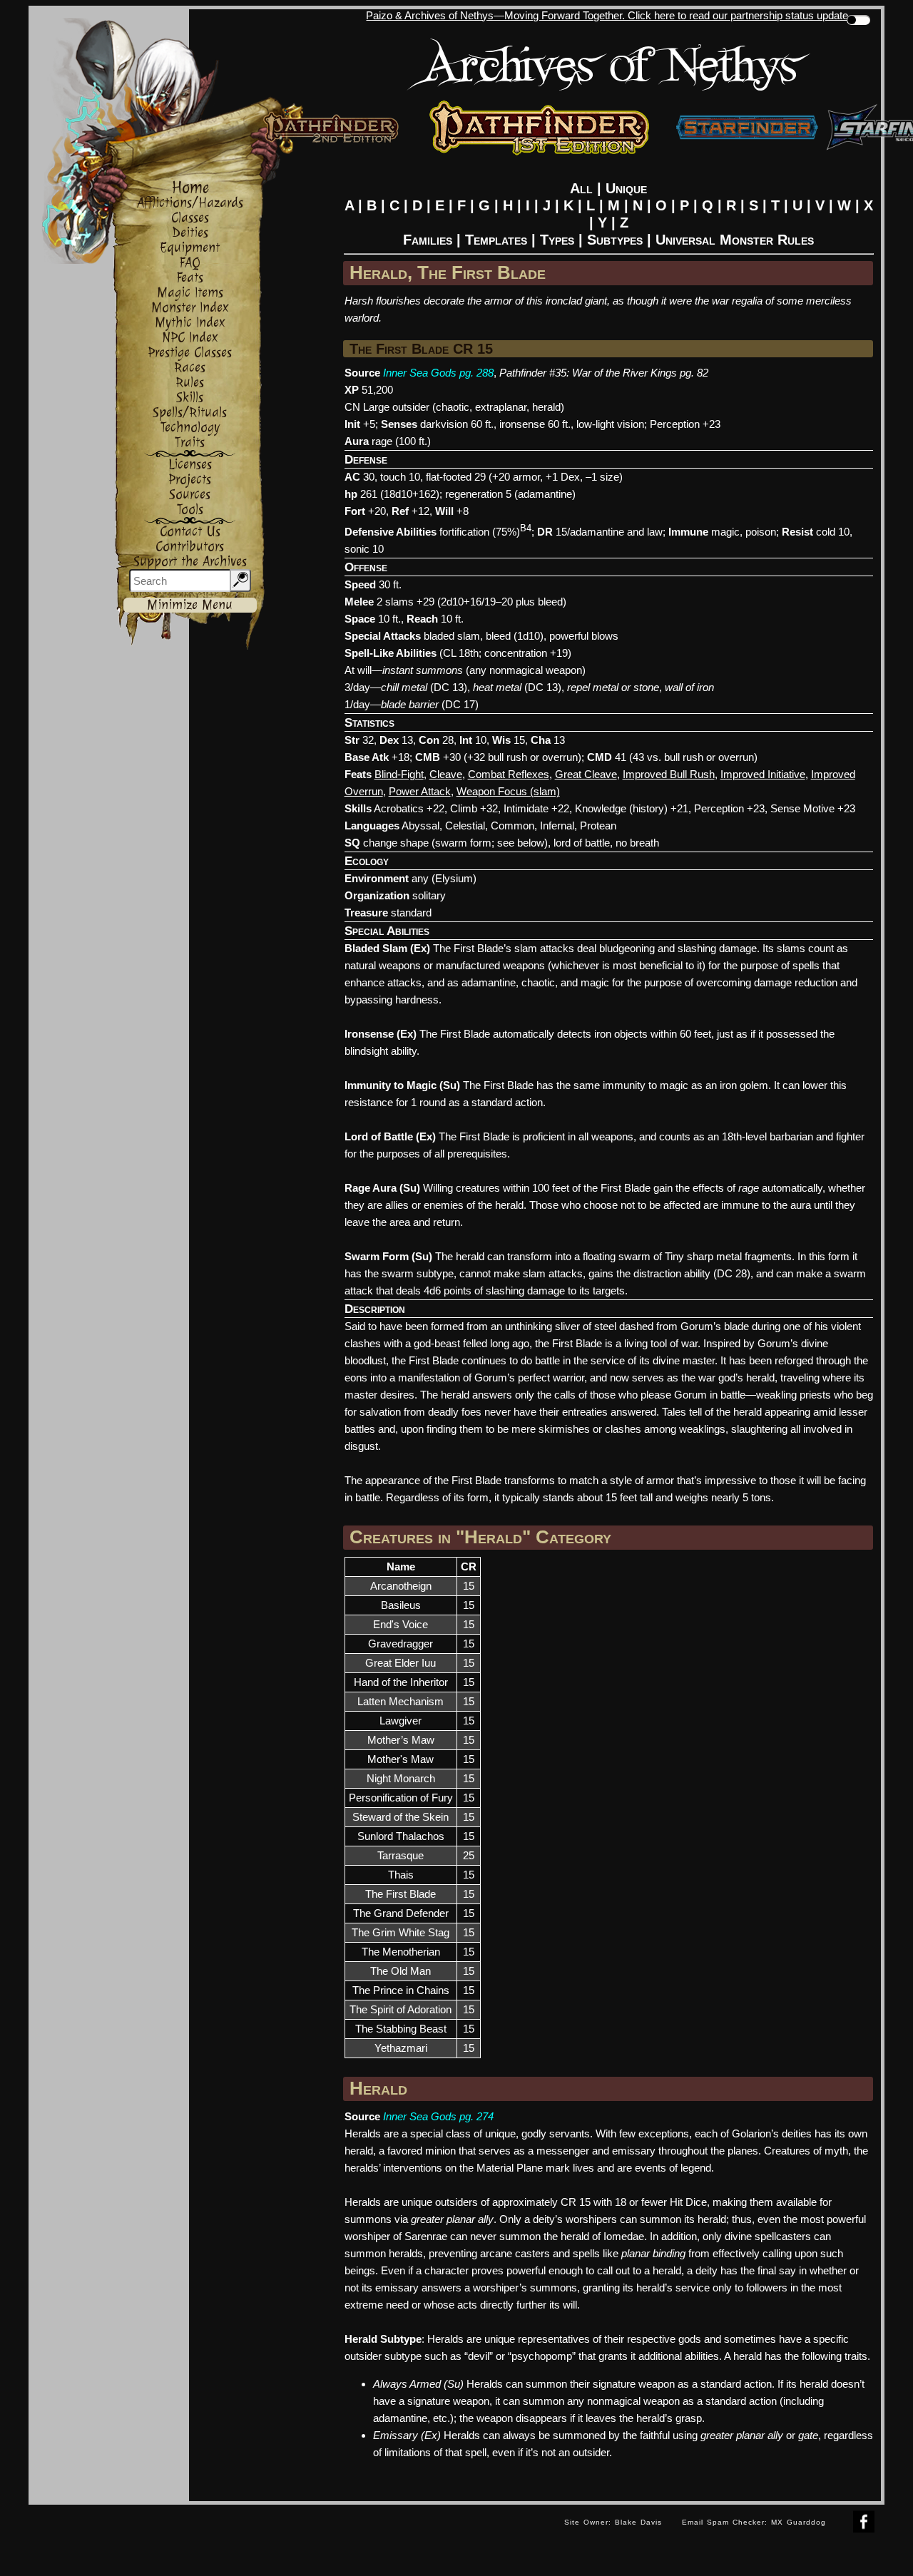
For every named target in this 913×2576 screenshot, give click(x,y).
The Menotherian (401, 1952)
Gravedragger (401, 1644)
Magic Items (190, 293)
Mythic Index (190, 323)
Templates (496, 240)
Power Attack (420, 791)
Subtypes (615, 240)
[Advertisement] (291, 2537)
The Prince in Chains (401, 1990)
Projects (190, 480)
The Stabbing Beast (401, 2029)
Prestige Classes (190, 353)
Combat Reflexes (509, 774)
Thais (401, 1875)
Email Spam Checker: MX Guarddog (754, 2522)
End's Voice (401, 1624)
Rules (190, 383)
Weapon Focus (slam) (508, 791)
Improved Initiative (763, 774)
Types (557, 240)
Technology (190, 428)
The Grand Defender (401, 1913)
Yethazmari (401, 2048)
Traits (190, 443)
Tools (190, 510)
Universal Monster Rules (735, 240)
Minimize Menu (190, 605)
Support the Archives (190, 562)
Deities (190, 233)
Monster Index (190, 308)
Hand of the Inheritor (401, 1682)
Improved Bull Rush (669, 774)
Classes (190, 218)
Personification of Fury (401, 1798)
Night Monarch (401, 1778)
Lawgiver (401, 1721)
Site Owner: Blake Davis (613, 2522)
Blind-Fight (399, 774)
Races (190, 368)
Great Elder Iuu (401, 1663)
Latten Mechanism (401, 1701)
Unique (626, 188)
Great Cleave (586, 774)
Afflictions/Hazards (190, 203)
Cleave (446, 774)
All (581, 188)
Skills (190, 398)
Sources (190, 495)
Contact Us (190, 532)
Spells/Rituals (190, 413)
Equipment (190, 248)
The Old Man (401, 1971)
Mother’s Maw (401, 1740)
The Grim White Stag (401, 1932)
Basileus (401, 1605)
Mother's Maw (401, 1759)
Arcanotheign (401, 1586)
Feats (190, 278)
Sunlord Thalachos (401, 1836)
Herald (378, 2088)
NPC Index (190, 338)
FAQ (190, 263)
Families (428, 240)
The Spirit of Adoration (401, 2009)
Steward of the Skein (401, 1817)
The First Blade (401, 1894)
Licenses (190, 465)
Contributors (190, 547)
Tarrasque (401, 1855)
